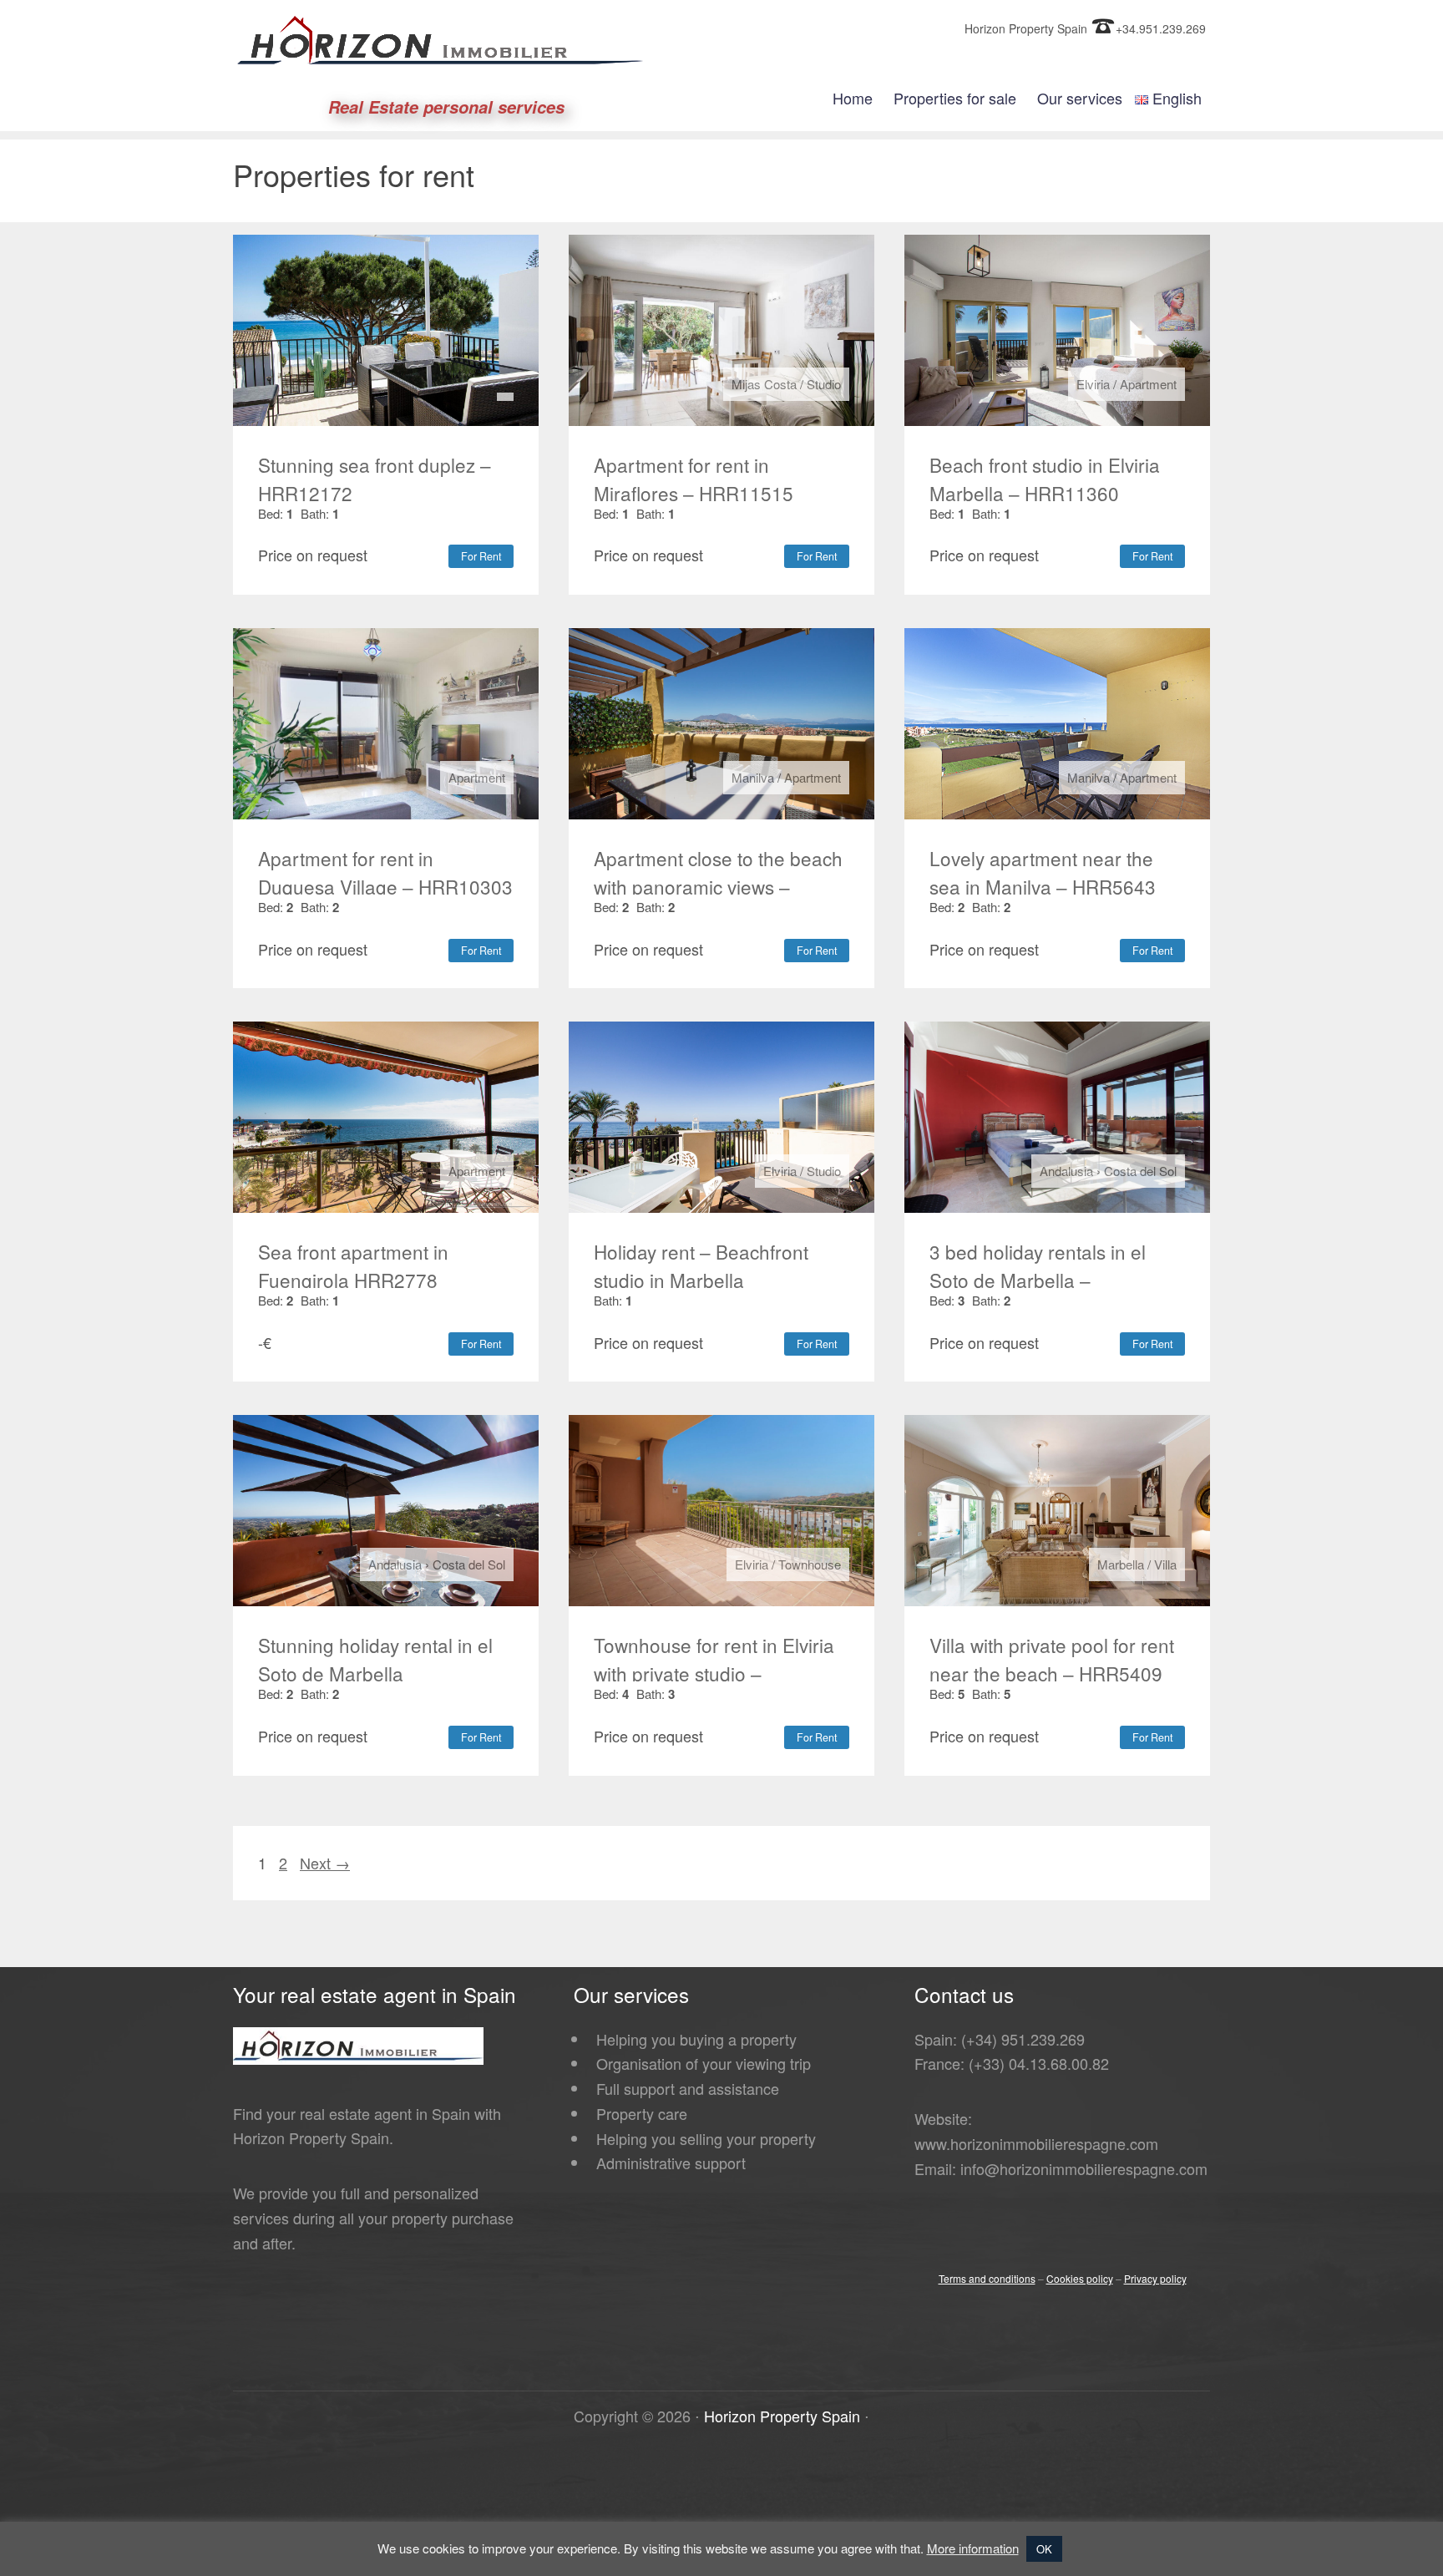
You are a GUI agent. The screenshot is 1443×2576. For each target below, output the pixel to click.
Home (853, 98)
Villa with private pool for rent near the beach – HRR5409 (1052, 1659)
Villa (1165, 1564)
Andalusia (1066, 1171)
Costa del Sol (1140, 1171)
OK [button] (1044, 2549)
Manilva (753, 777)
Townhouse (810, 1564)
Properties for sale (955, 98)
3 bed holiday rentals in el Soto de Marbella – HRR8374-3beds (1038, 1280)
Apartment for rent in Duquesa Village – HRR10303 (385, 872)
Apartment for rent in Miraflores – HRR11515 (694, 479)
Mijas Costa (764, 384)
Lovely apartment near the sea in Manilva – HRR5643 (1043, 872)
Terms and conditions (987, 2278)
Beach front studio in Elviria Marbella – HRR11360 (1045, 479)
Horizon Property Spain (782, 2416)
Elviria (1093, 384)
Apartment (1148, 384)
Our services (1080, 98)
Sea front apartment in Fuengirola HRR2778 (353, 1265)
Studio (824, 384)
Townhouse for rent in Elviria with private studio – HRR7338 (714, 1673)
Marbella (1121, 1564)
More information (973, 2548)
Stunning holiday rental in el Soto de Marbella (375, 1659)
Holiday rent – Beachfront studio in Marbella (701, 1265)
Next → (325, 1863)
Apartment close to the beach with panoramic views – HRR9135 (718, 886)
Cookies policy (1080, 2278)
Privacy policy (1155, 2278)
